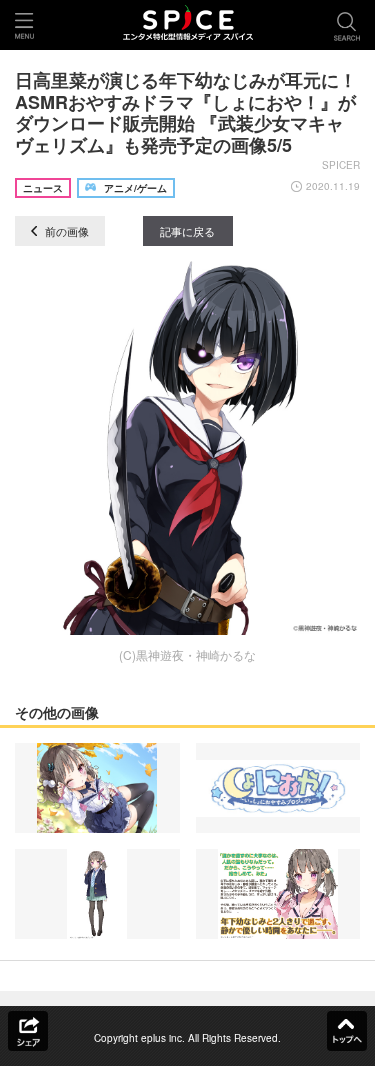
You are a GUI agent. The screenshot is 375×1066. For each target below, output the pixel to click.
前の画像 (65, 231)
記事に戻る (187, 231)
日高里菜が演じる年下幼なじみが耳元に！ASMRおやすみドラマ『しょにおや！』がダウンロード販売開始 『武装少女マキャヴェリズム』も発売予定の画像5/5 (186, 112)
